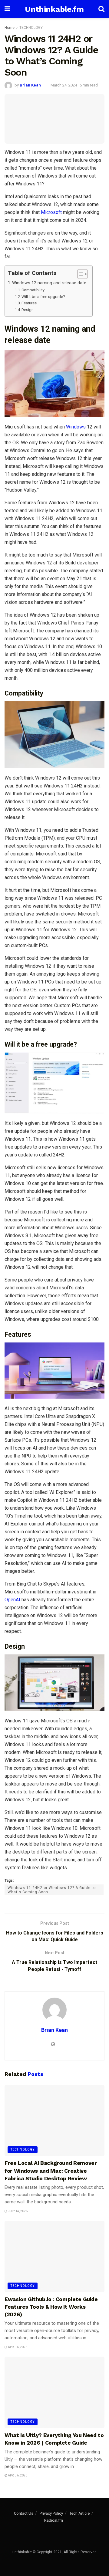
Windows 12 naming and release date (49, 283)
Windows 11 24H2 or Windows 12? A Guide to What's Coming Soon (52, 1890)
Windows (76, 427)
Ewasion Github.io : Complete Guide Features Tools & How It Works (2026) (51, 2307)
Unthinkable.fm (54, 9)
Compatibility (33, 290)
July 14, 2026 (17, 2211)
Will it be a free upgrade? (43, 297)
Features (29, 303)
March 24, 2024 (64, 85)
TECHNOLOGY (31, 28)
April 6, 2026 (17, 2347)
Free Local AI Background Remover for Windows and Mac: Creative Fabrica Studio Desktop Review (51, 2170)
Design (28, 310)
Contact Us (24, 2513)
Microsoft (51, 212)
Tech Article (79, 2513)
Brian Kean (30, 85)
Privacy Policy (51, 2513)
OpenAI (12, 1600)
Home (10, 28)
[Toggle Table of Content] (79, 274)
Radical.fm (54, 2520)
